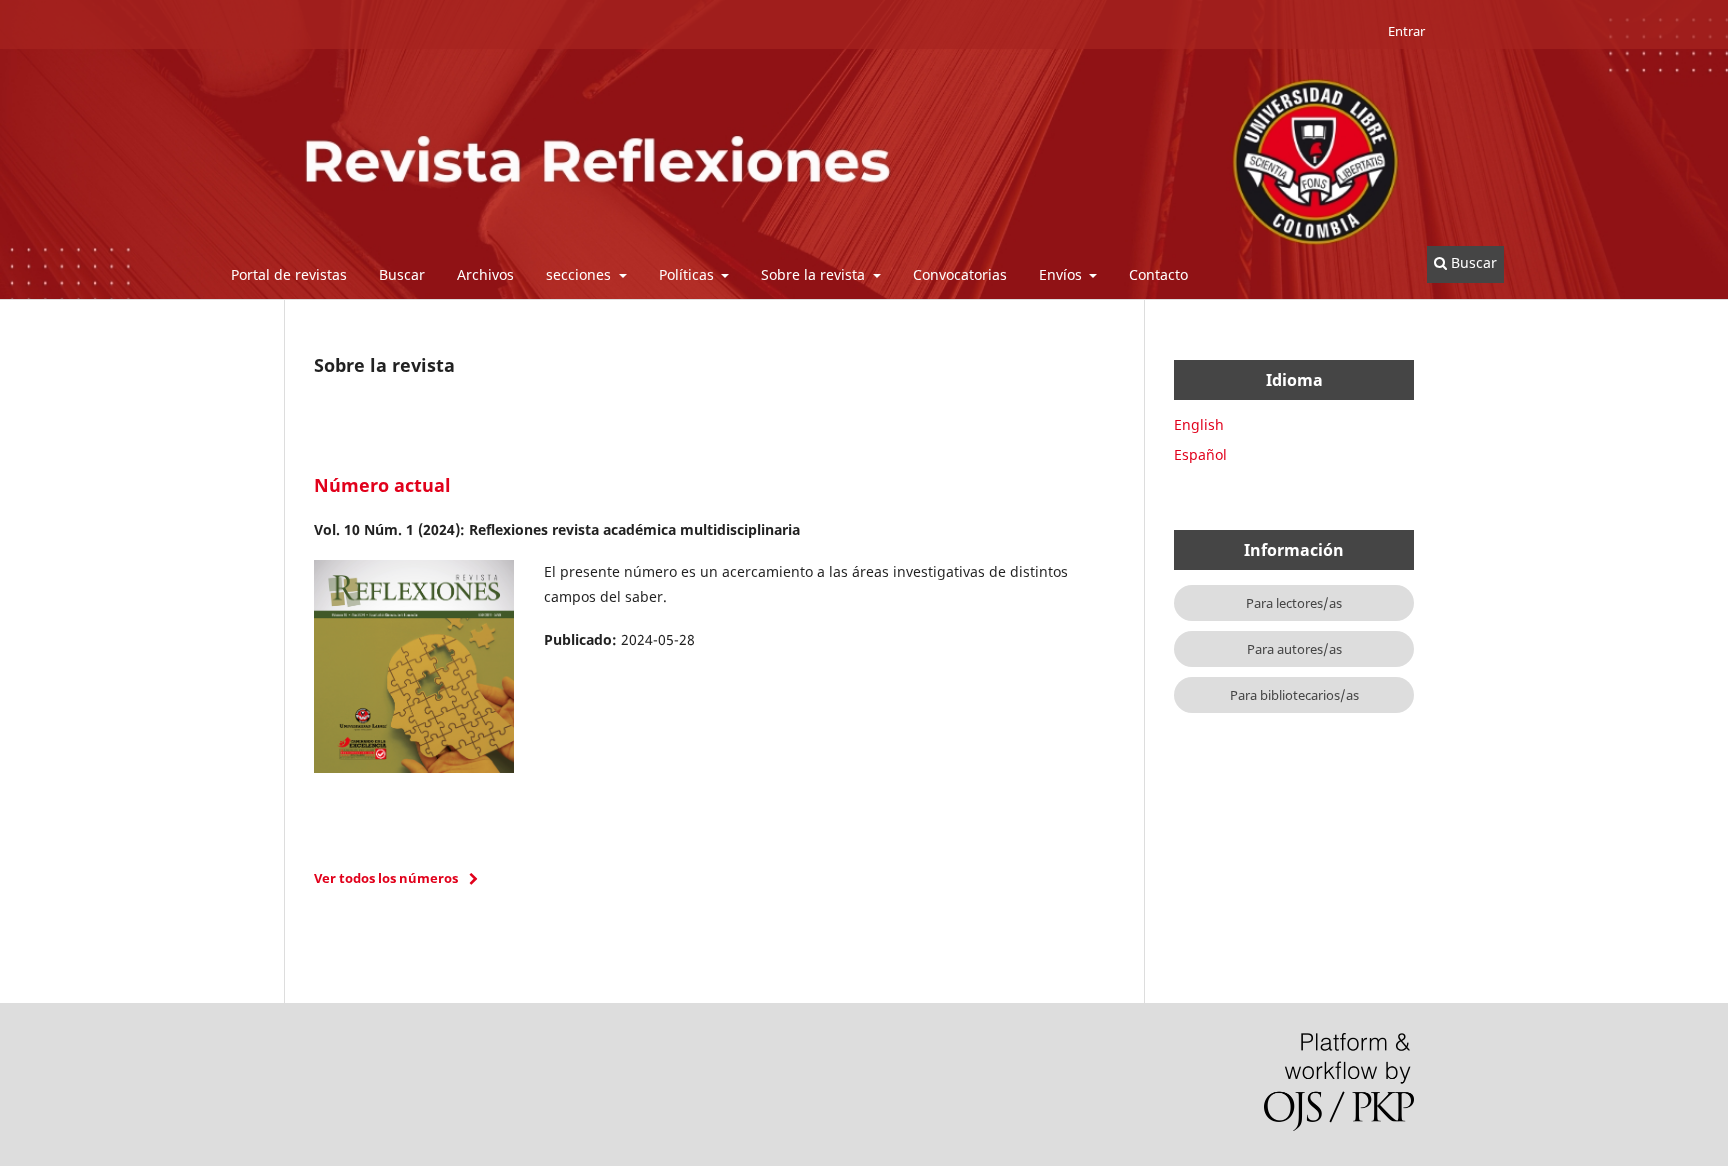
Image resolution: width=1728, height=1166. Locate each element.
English (1199, 424)
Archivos (485, 274)
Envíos (1062, 274)
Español (1200, 454)
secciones (580, 274)
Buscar (402, 274)
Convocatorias (960, 274)
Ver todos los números (386, 878)
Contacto (1158, 274)
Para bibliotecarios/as (1294, 695)
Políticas (688, 274)
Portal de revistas (289, 274)
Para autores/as (1294, 649)
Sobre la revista (815, 274)
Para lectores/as (1294, 603)
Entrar (1406, 31)
